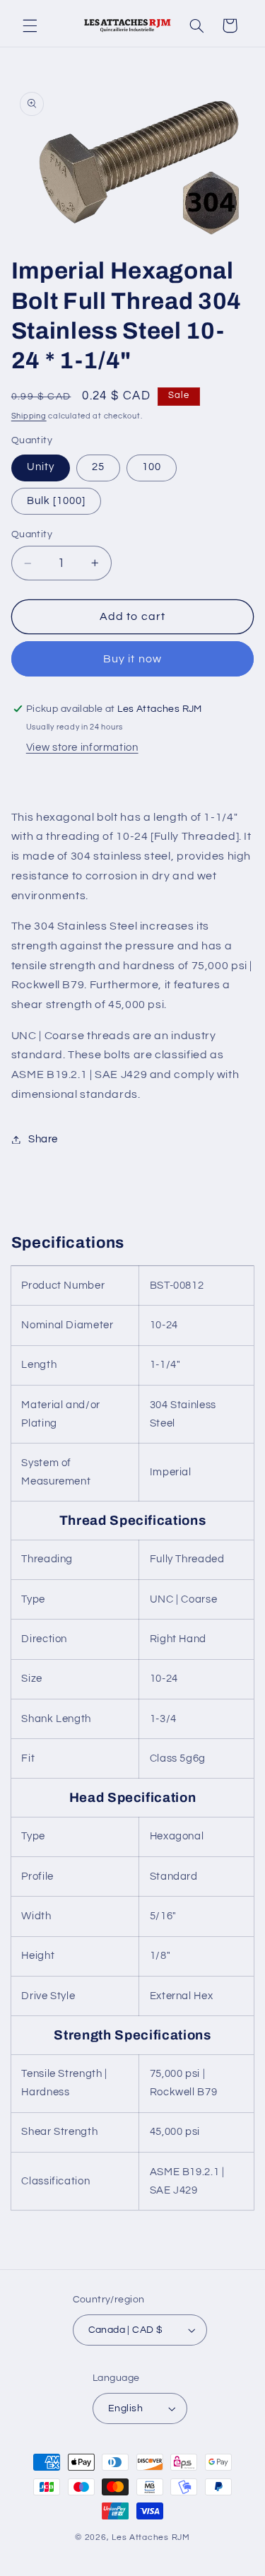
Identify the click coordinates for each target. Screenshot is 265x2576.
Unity (41, 467)
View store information (82, 748)
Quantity (32, 534)
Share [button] (43, 1139)
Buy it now (132, 659)
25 (98, 467)
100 (152, 467)
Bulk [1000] (57, 501)
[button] (30, 25)
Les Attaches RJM (151, 2537)
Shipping (29, 416)
